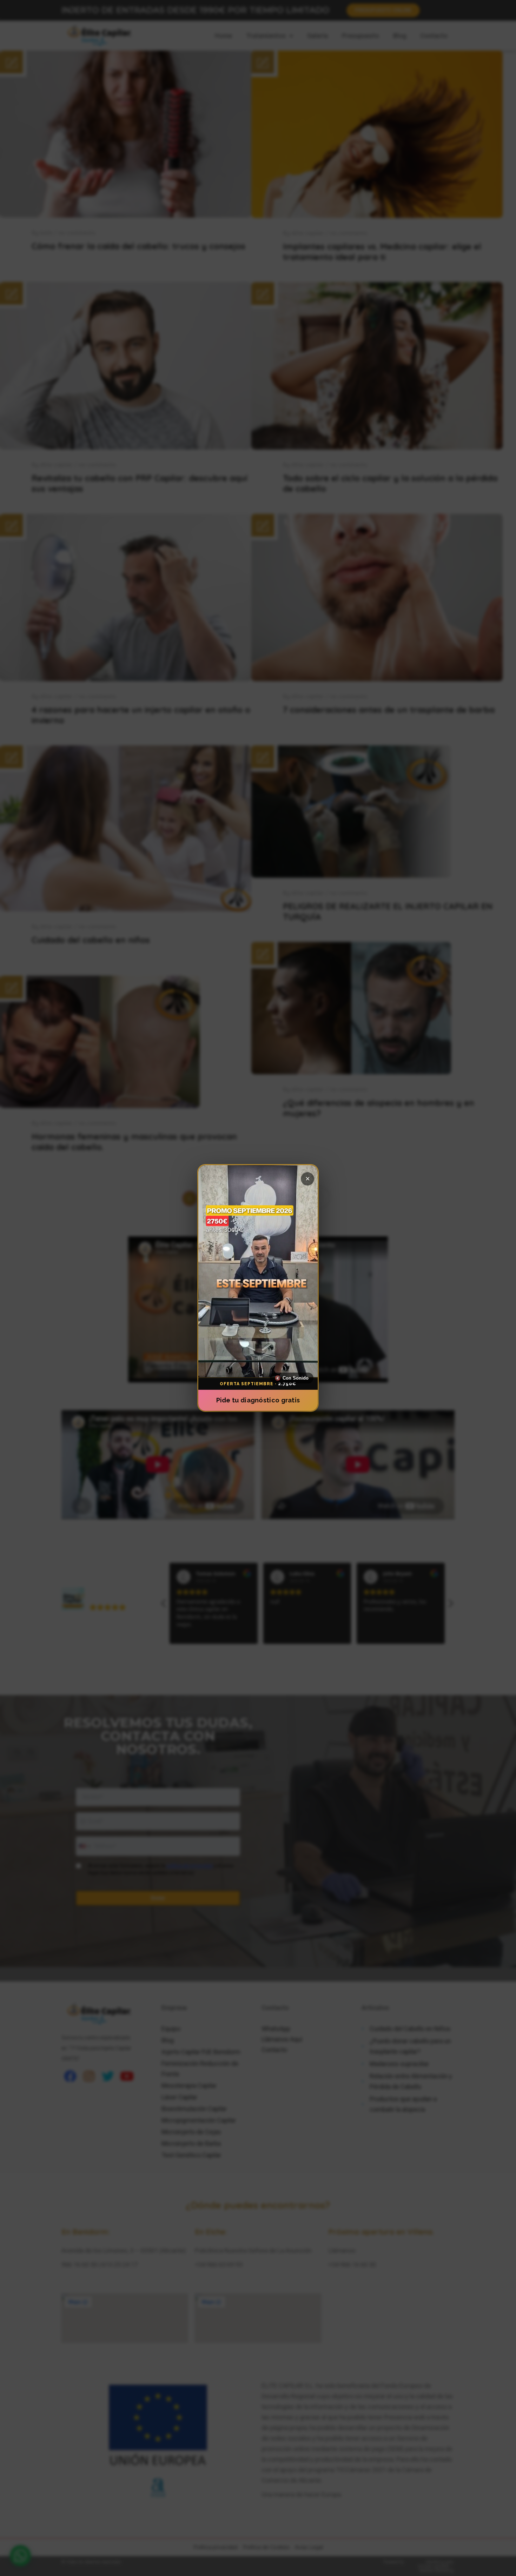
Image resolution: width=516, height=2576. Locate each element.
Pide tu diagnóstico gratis (258, 1400)
